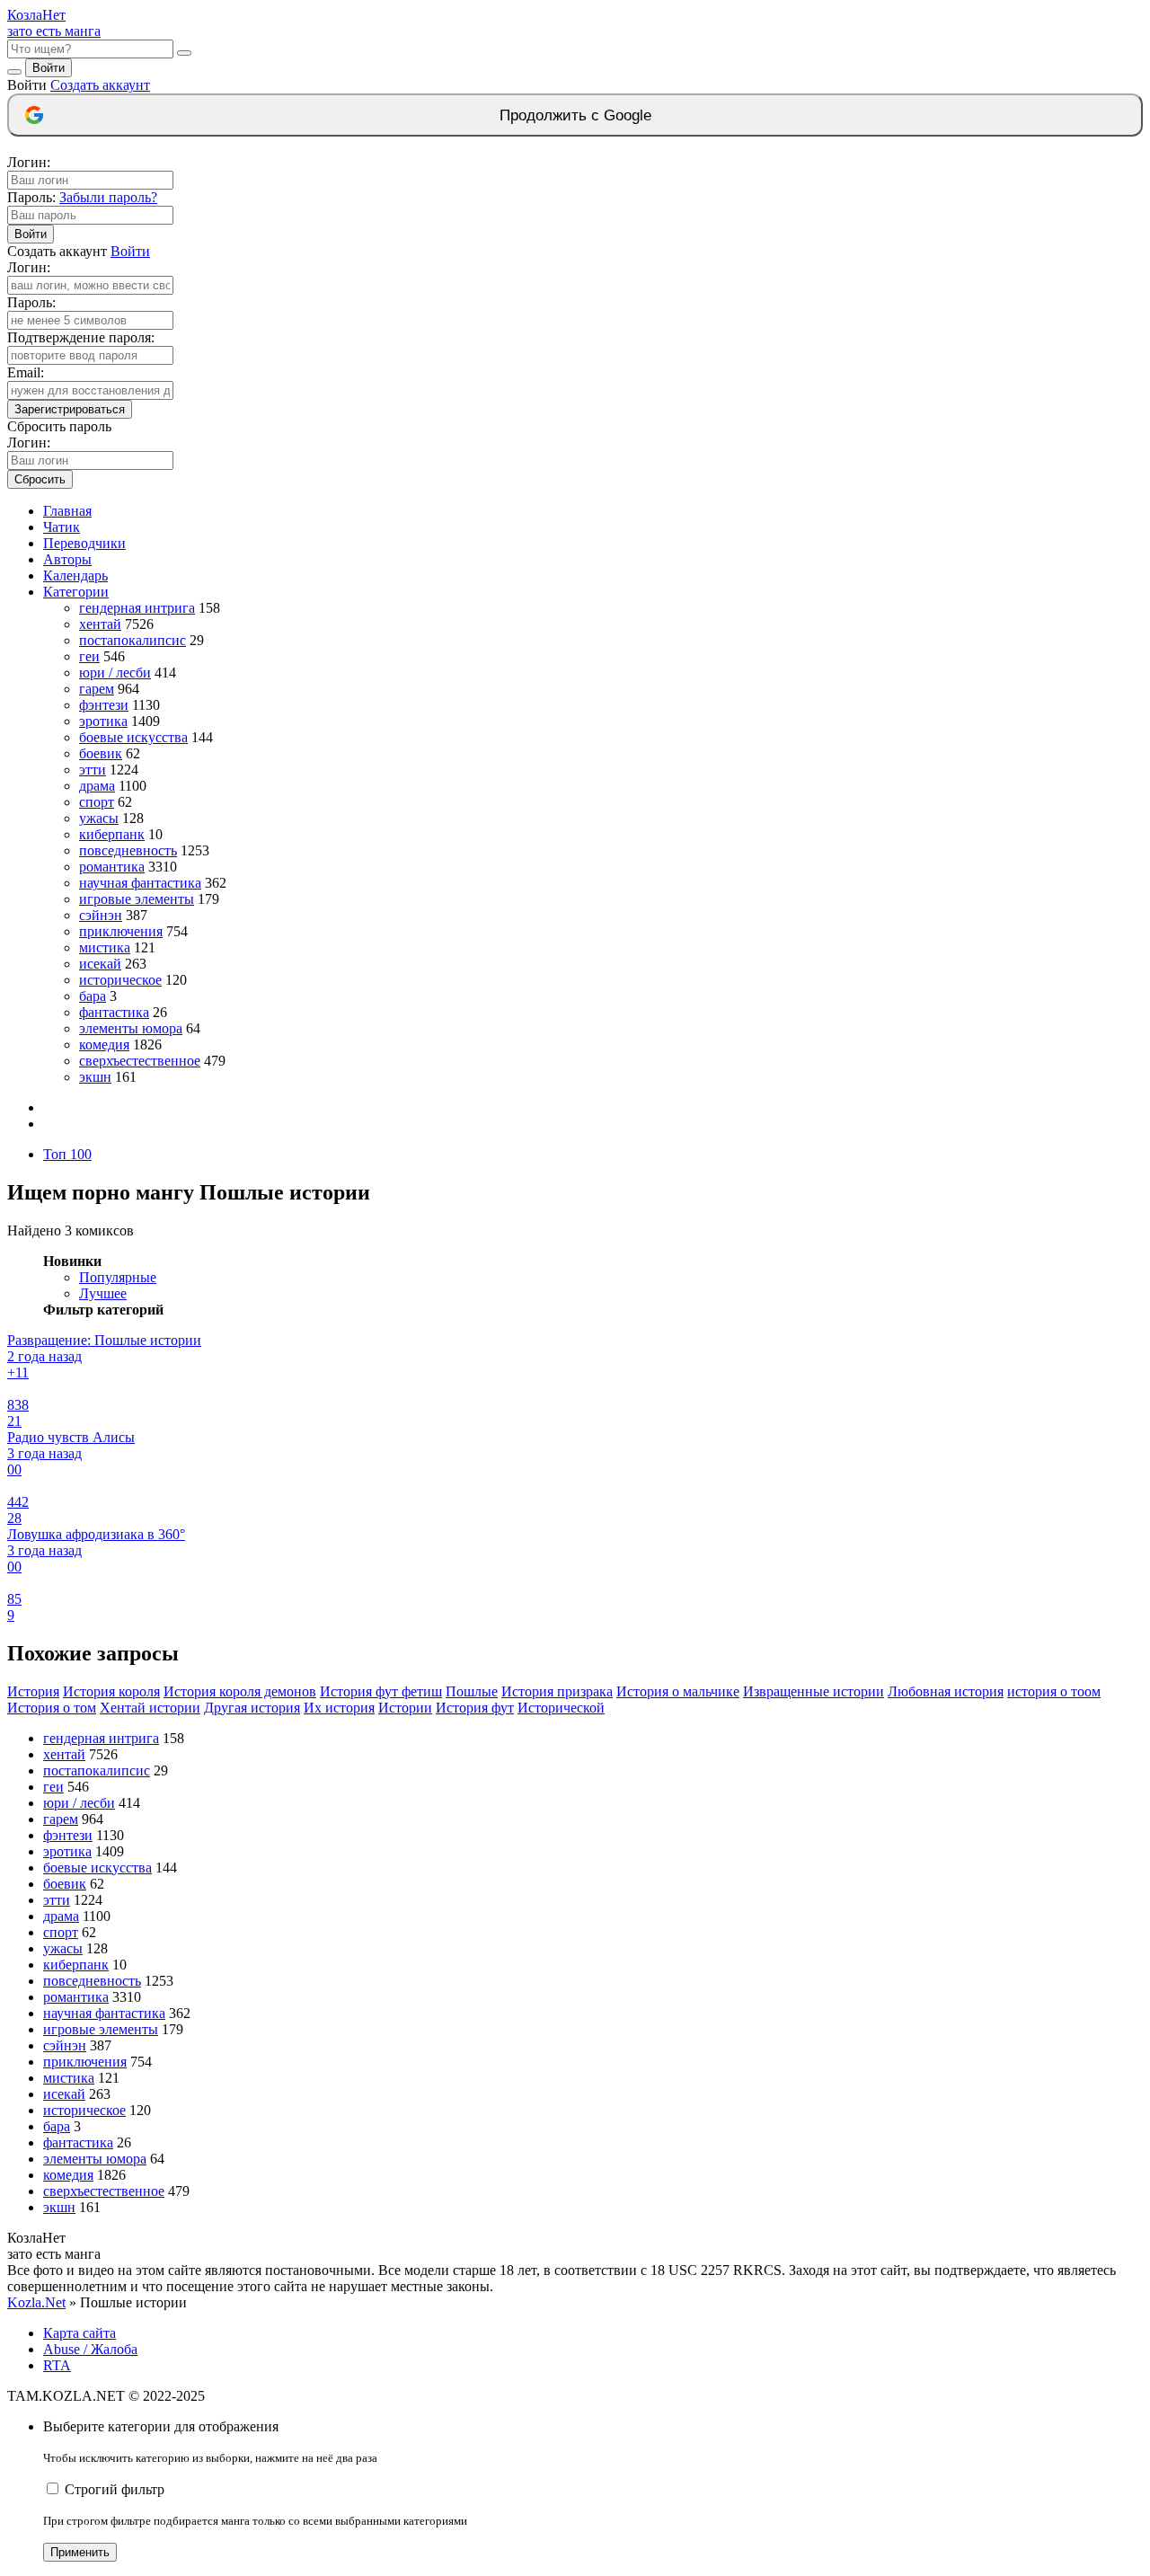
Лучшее (103, 1293)
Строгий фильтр (115, 2489)
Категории (76, 592)
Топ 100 (67, 1154)
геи (89, 656)
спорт (97, 802)
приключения (121, 931)
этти (93, 770)
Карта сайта (80, 2333)
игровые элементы (137, 899)
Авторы (67, 559)
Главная (67, 511)
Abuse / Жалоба (90, 2349)
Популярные (118, 1277)
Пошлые (472, 1691)
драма (97, 786)
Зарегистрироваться (70, 409)
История (33, 1691)
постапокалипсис (133, 640)
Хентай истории (150, 1708)
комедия (104, 1045)
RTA (57, 2365)
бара (93, 996)
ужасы (99, 818)
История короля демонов (240, 1691)
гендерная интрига (137, 608)
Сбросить (40, 479)
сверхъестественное (140, 1061)
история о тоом (1054, 1691)
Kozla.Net (36, 2302)
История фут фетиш (381, 1691)
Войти (49, 68)
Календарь (75, 575)
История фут (475, 1708)
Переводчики (84, 543)
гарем (97, 689)
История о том (52, 1708)
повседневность (128, 850)
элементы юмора (131, 1028)
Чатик (62, 527)
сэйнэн (101, 915)
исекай (100, 964)
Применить (80, 2552)
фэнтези (104, 705)
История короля (111, 1691)
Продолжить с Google (575, 115)
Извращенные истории (814, 1691)
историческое (120, 980)
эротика (103, 721)
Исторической (561, 1708)
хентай (100, 624)
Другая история (252, 1708)
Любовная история (946, 1691)
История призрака (557, 1691)
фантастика (114, 1012)
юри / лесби (115, 673)
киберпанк (112, 834)
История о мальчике (678, 1691)
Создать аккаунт (100, 85)
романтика (112, 867)
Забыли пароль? (108, 197)
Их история (339, 1708)
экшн (95, 1077)
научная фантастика (140, 883)
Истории (405, 1708)
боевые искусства (133, 737)
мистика (105, 947)
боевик (101, 753)
